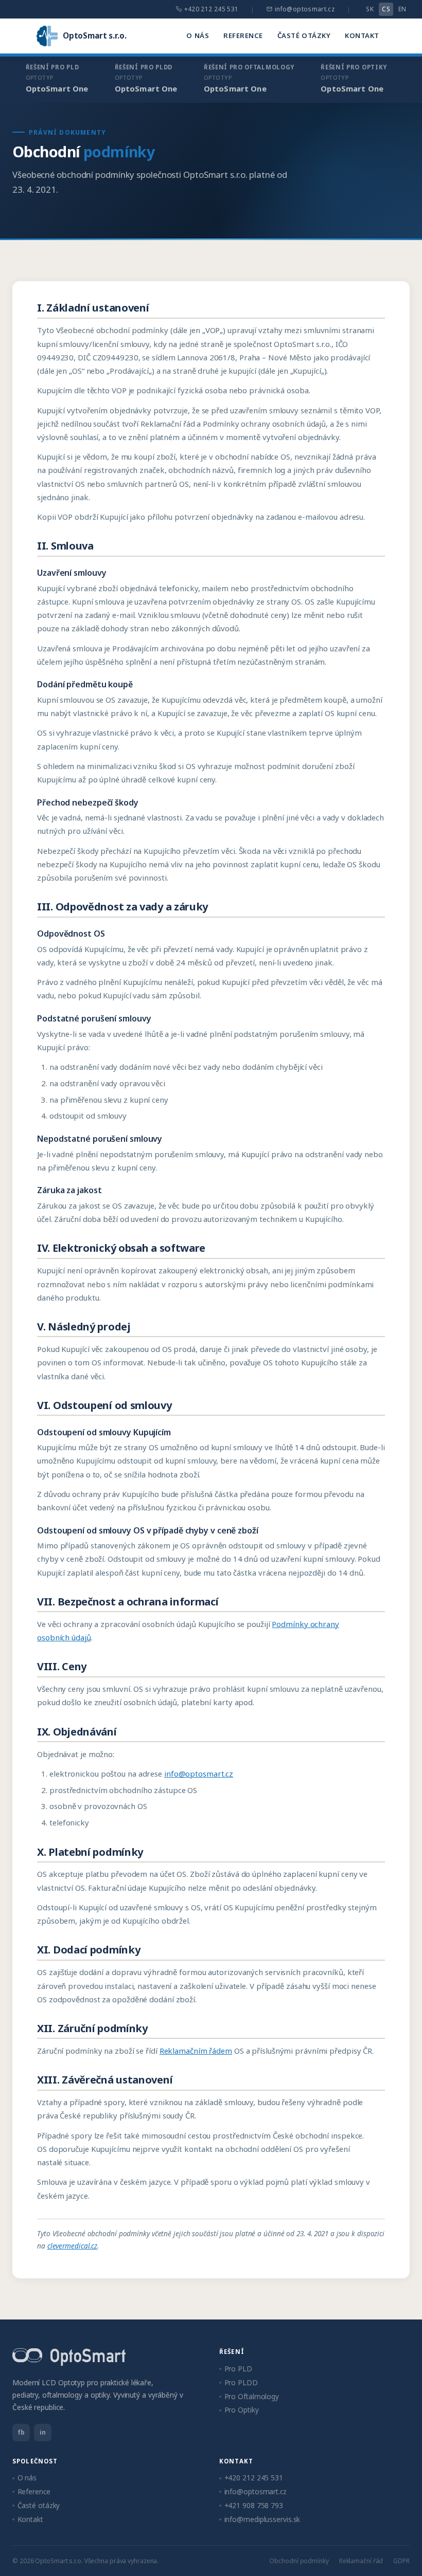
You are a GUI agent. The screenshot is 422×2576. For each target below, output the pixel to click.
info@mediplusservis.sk (262, 2519)
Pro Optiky (242, 2410)
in (43, 2432)
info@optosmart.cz (305, 9)
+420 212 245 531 (212, 9)
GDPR (401, 2561)
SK (370, 9)
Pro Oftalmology (252, 2396)
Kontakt (362, 35)
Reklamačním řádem (196, 2051)
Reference (243, 35)
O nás (198, 35)
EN (402, 9)
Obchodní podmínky (299, 2561)
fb (21, 2432)
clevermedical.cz (72, 2246)
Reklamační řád (361, 2561)
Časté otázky (304, 35)
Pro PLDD (241, 2382)
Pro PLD (238, 2369)
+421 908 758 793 (254, 2505)
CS (386, 9)
